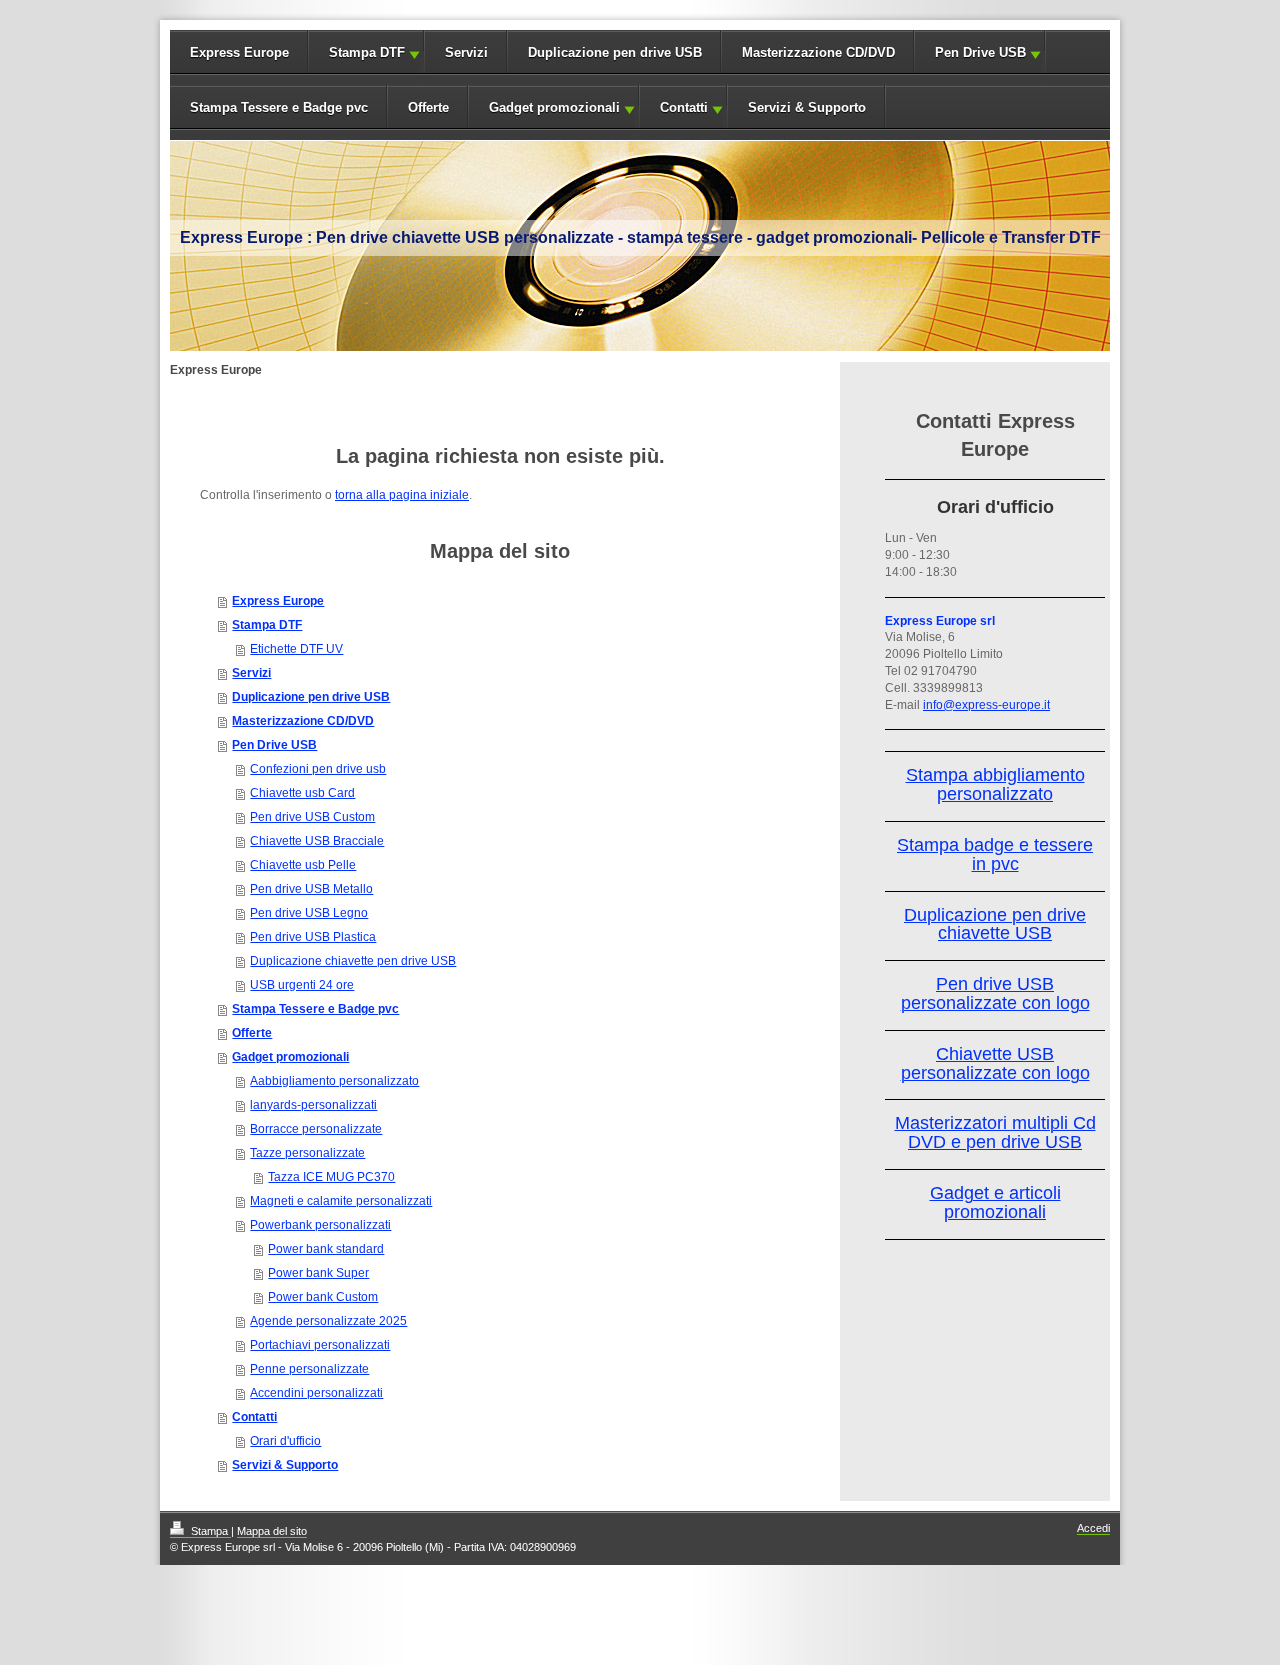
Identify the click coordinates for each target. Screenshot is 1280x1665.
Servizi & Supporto (807, 107)
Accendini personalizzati (316, 1393)
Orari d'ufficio (285, 1441)
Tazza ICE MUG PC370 (331, 1177)
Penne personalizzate (309, 1369)
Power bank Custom (323, 1297)
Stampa (209, 1531)
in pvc (995, 864)
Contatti (684, 107)
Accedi (1093, 1528)
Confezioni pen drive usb (318, 769)
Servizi (466, 52)
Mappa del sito (272, 1531)
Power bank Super (318, 1273)
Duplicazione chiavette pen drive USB (353, 961)
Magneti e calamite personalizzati (341, 1201)
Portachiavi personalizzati (320, 1345)
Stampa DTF (367, 52)
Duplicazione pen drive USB (615, 52)
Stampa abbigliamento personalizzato (995, 784)
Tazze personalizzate (307, 1153)
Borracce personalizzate (316, 1129)
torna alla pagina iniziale (402, 495)
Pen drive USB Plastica (313, 937)
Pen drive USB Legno (309, 913)
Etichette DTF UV (296, 649)
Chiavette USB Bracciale (317, 841)
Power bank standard (326, 1249)
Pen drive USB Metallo (311, 889)
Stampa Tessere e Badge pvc (279, 107)
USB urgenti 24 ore (302, 985)
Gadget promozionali (554, 107)
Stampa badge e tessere (995, 845)
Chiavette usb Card (302, 793)
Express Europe (239, 52)
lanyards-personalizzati (313, 1105)
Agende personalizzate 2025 (328, 1321)
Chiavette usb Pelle (303, 865)
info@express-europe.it (986, 705)
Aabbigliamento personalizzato (334, 1081)
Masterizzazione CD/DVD (818, 52)
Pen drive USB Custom (312, 817)
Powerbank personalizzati (320, 1225)
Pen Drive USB (980, 52)
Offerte (428, 107)
